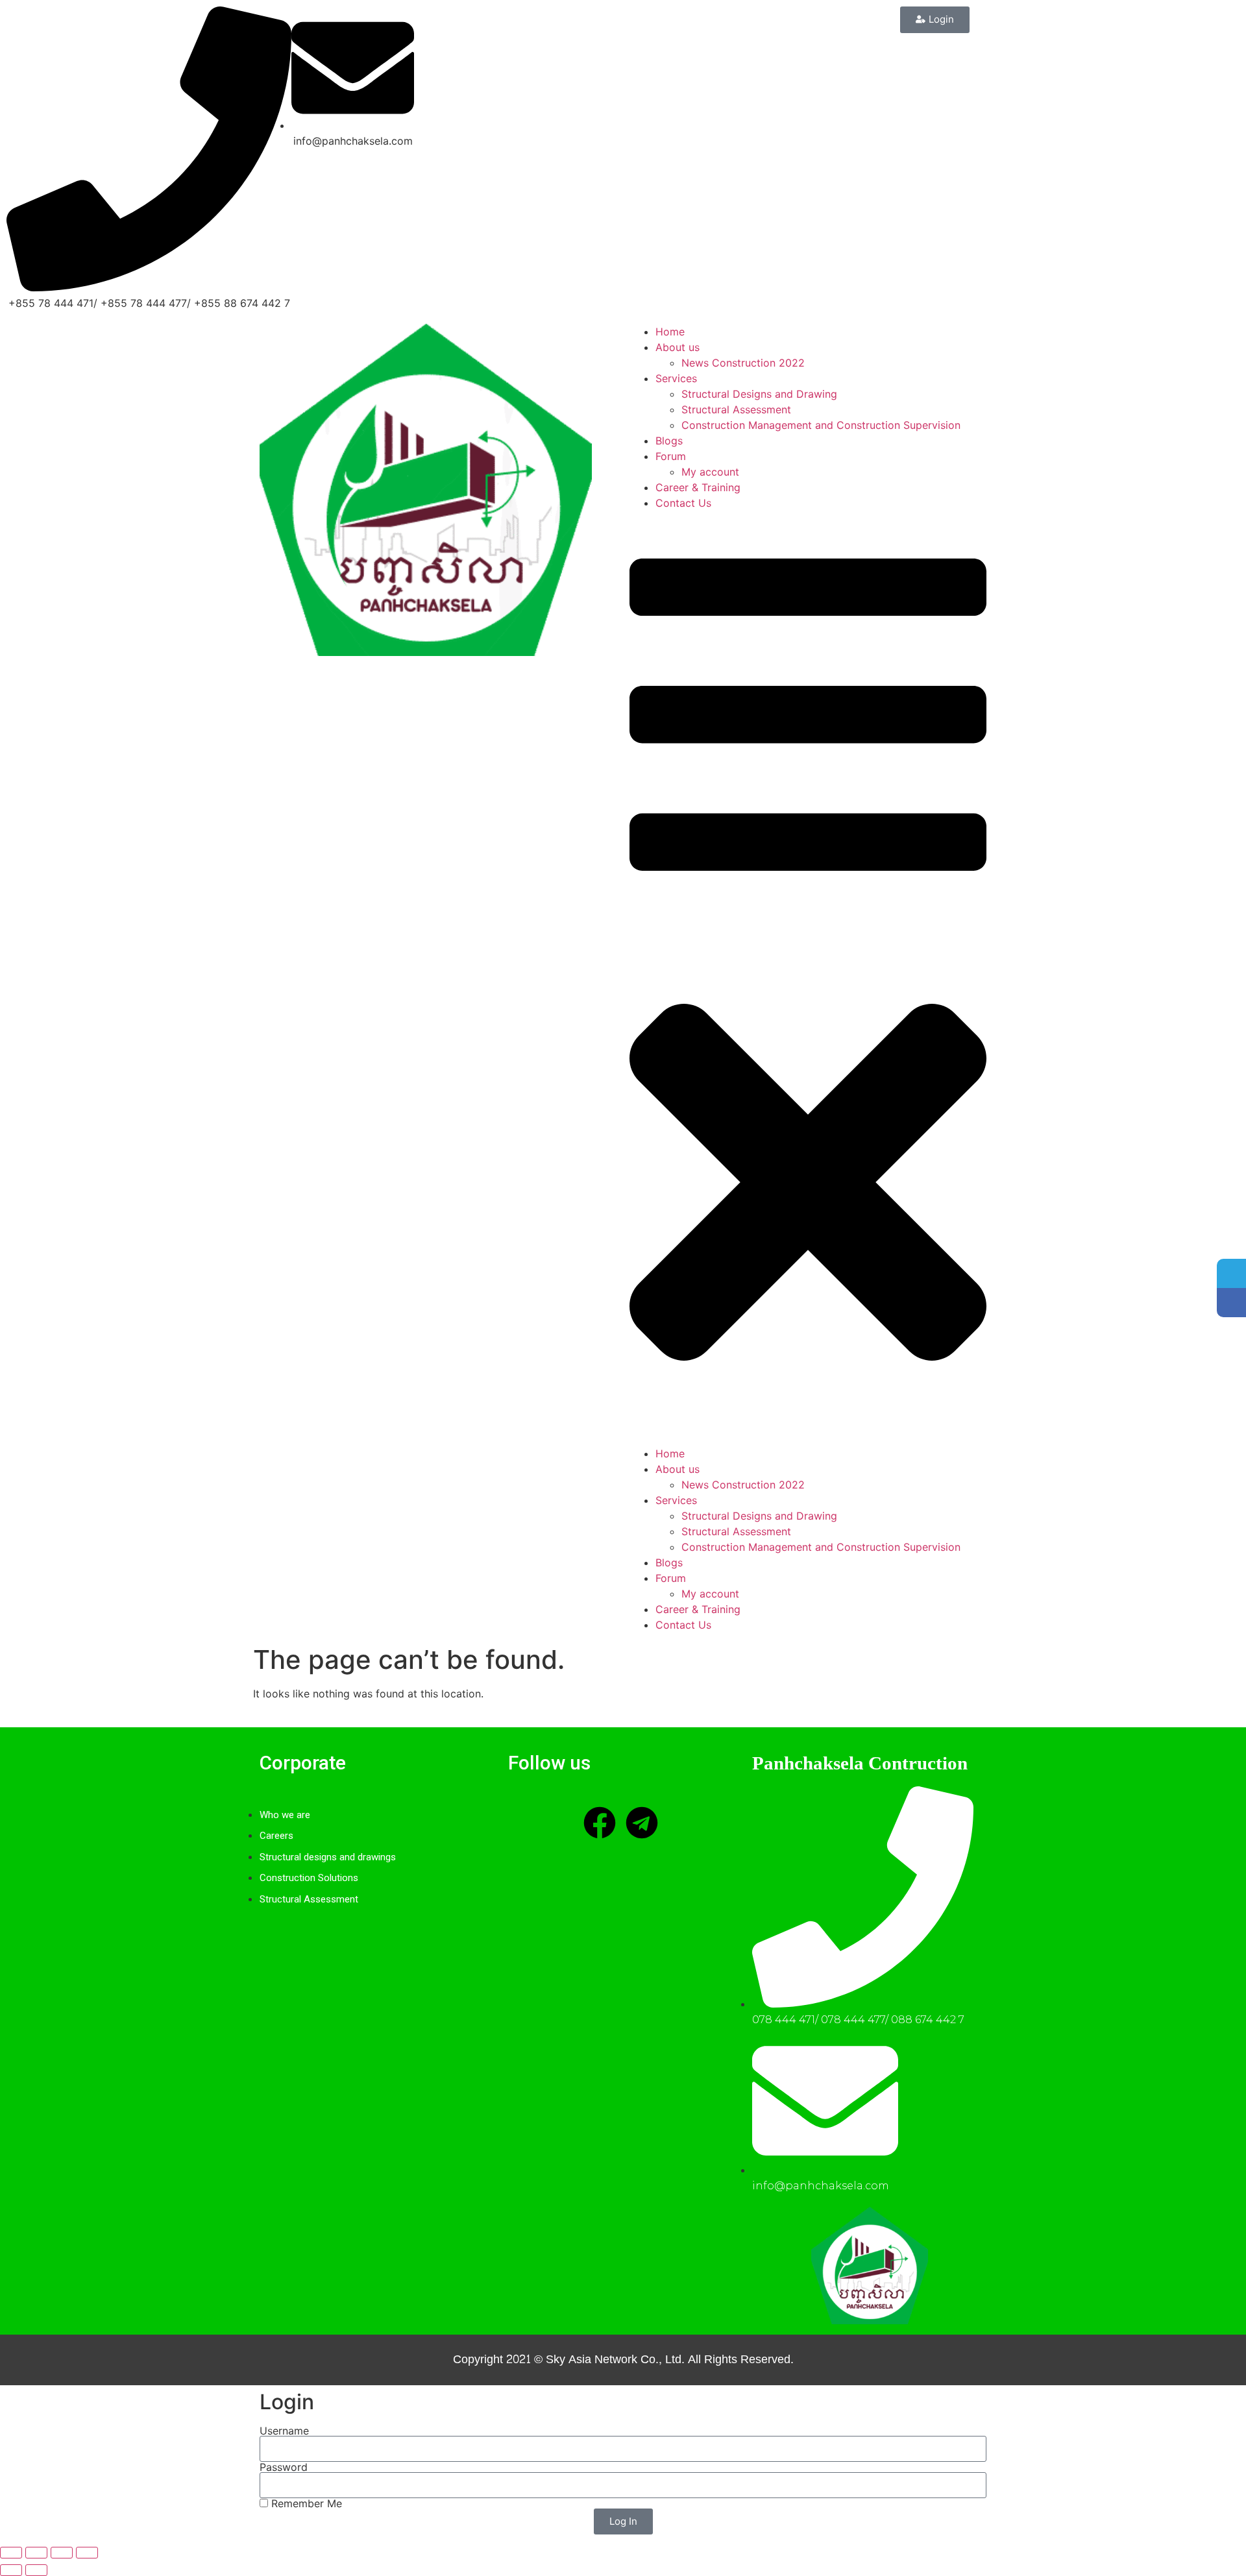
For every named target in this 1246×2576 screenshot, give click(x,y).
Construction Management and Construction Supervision (821, 425)
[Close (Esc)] (87, 2553)
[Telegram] (642, 1823)
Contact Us (683, 503)
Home (670, 332)
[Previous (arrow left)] (11, 2570)
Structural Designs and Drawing (759, 394)
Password (284, 2467)
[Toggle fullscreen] (36, 2553)
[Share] (62, 2553)
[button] (808, 978)
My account (710, 472)
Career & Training (698, 487)
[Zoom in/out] (11, 2553)
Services (676, 378)
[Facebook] (600, 1823)
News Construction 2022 (743, 363)
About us (678, 347)
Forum (671, 456)
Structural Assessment (736, 409)
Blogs (669, 441)
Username (284, 2431)
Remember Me (305, 2503)
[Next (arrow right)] (36, 2570)
